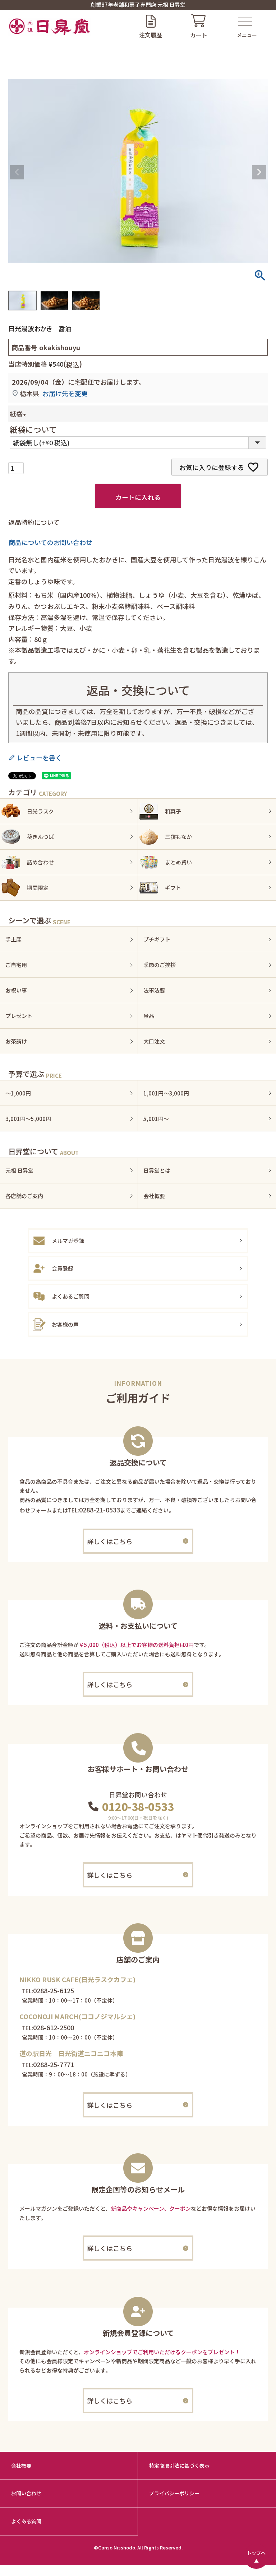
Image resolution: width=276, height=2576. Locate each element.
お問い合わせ (26, 2493)
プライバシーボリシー (174, 2493)
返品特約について (34, 522)
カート (199, 35)
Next (259, 172)
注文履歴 (151, 35)
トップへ (256, 2553)
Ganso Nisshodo (117, 2547)
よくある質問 (26, 2521)
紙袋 (19, 414)
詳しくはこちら (110, 1541)
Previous (17, 172)
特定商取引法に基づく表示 (179, 2465)
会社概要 (21, 2465)
